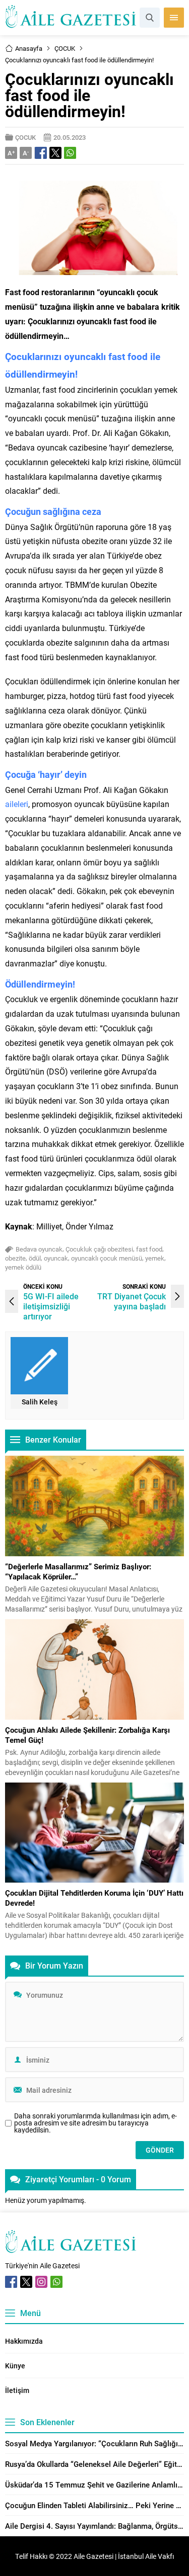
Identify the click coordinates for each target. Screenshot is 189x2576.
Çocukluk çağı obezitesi (99, 1249)
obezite (15, 1258)
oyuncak (56, 1258)
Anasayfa (29, 48)
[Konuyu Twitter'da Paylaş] (55, 153)
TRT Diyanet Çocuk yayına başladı (132, 1301)
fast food (149, 1249)
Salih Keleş (40, 1402)
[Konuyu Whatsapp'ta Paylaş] (70, 153)
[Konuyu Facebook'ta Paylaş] (41, 153)
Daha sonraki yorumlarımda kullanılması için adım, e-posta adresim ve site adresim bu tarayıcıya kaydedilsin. (96, 2123)
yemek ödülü (23, 1267)
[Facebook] (11, 2282)
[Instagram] (41, 2282)
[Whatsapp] (56, 2282)
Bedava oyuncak (39, 1249)
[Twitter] (26, 2282)
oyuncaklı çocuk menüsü (107, 1258)
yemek (155, 1258)
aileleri (17, 804)
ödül (35, 1258)
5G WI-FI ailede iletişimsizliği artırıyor (51, 1306)
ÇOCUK (65, 48)
